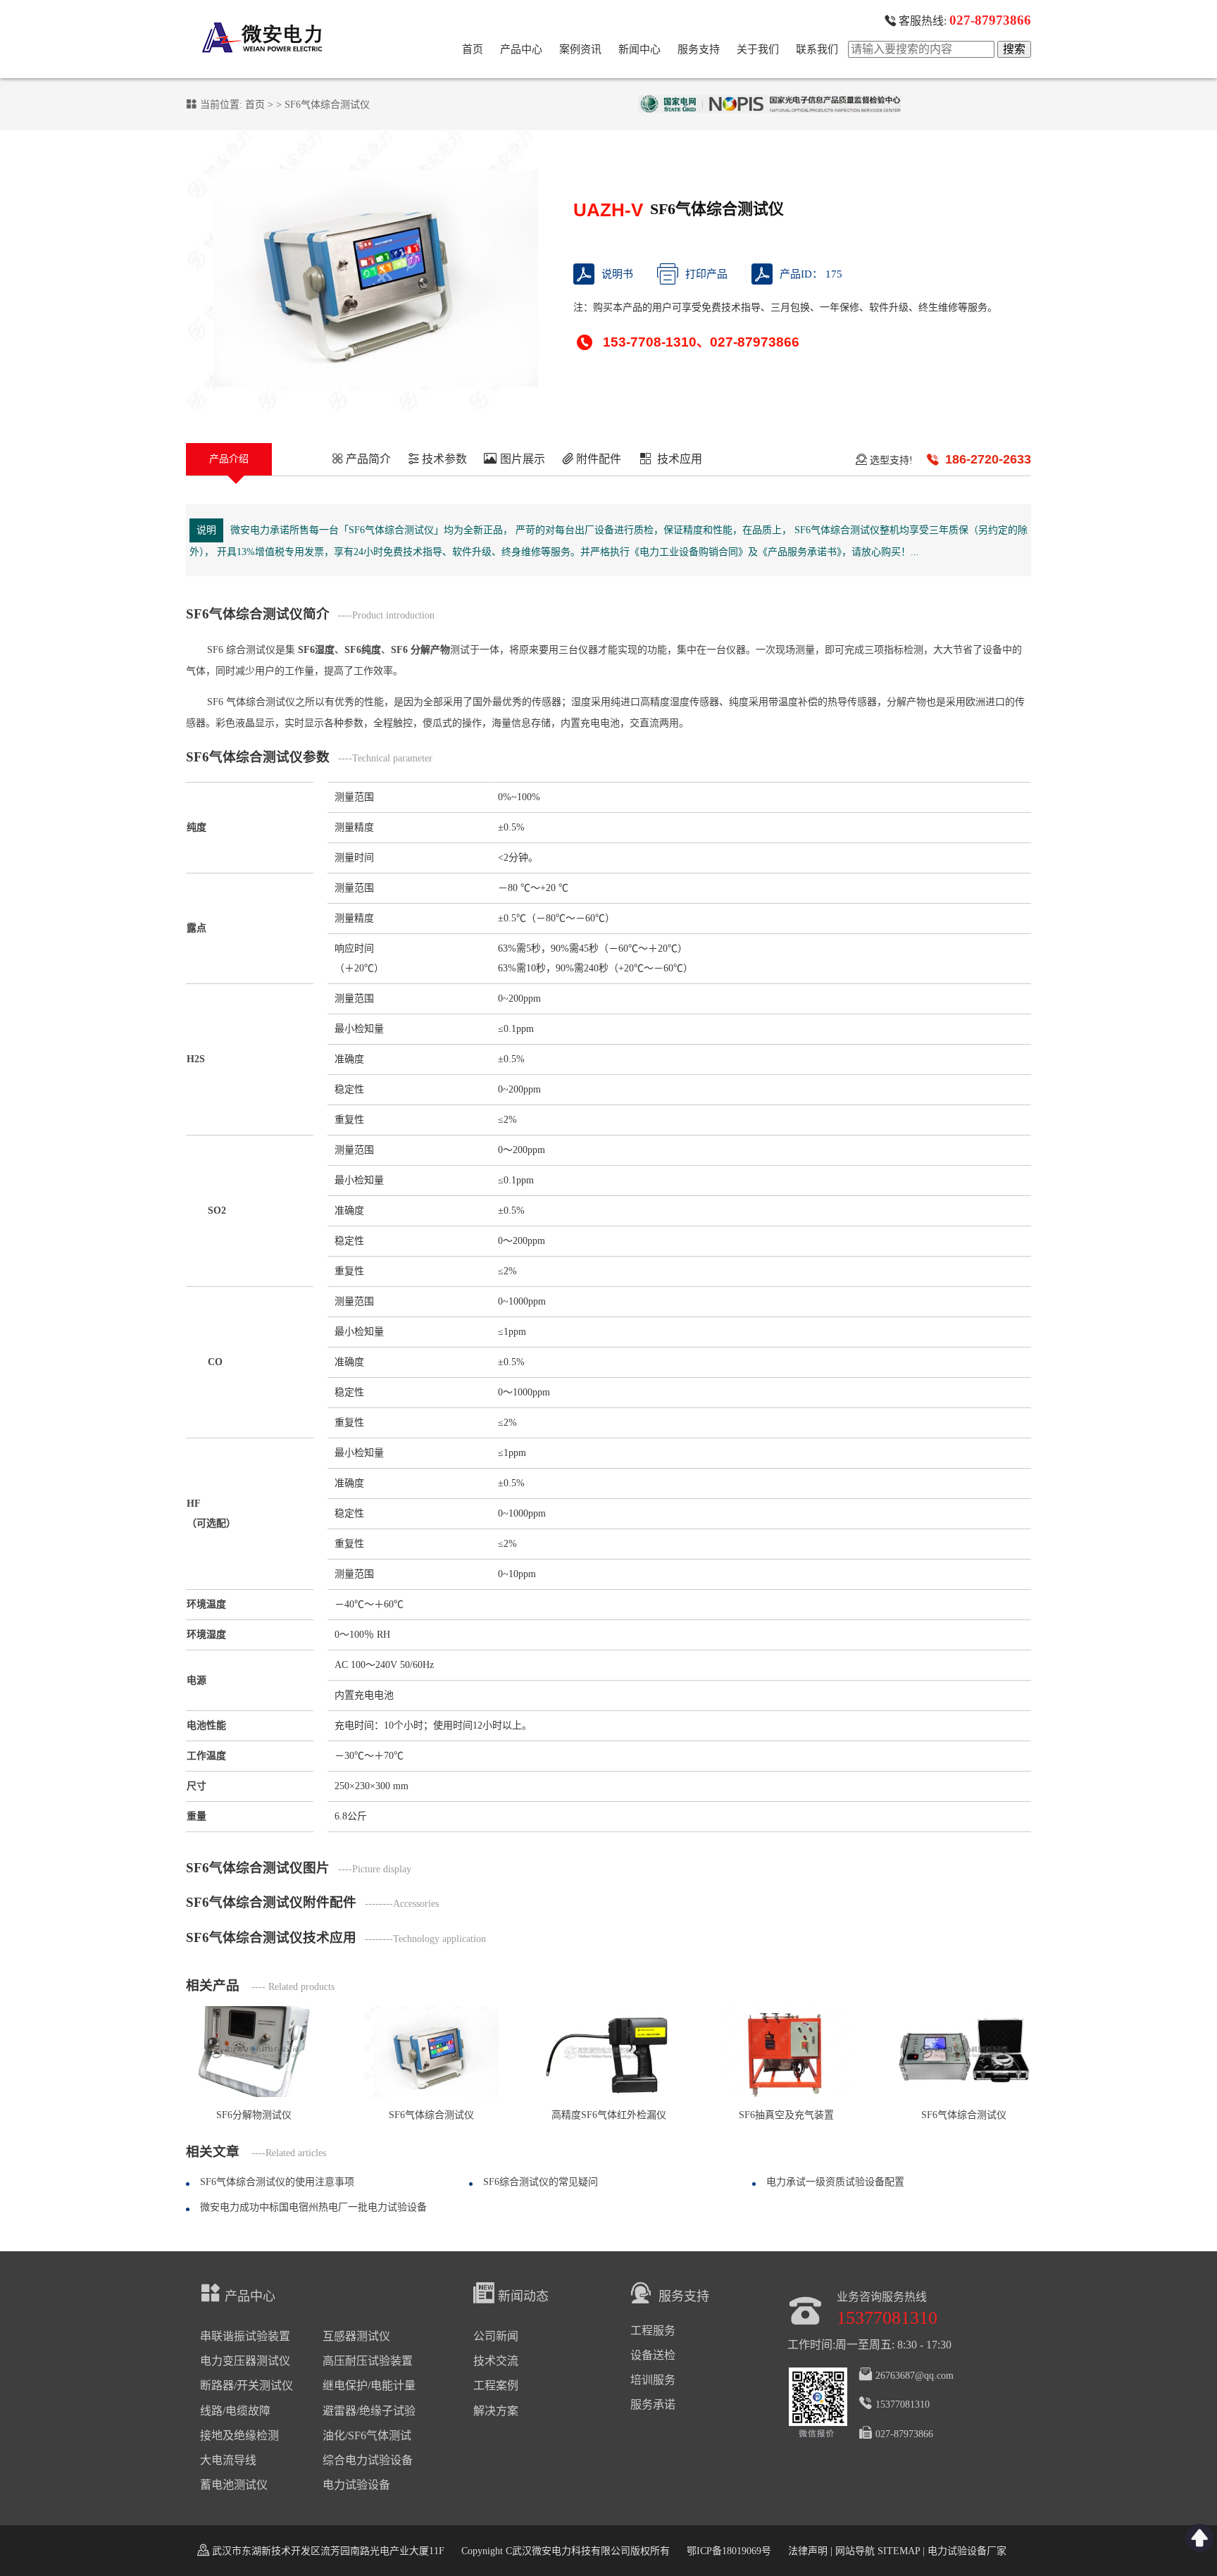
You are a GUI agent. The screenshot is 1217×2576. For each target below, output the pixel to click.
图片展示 (521, 460)
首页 (473, 49)
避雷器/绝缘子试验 (369, 2411)
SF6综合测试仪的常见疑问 (541, 2182)
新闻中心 (639, 49)
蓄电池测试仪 (234, 2485)
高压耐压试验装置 (368, 2361)
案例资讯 (580, 49)
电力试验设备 (356, 2485)
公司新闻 (496, 2336)
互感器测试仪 (356, 2336)
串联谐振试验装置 (245, 2336)
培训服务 (653, 2380)
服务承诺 (653, 2404)
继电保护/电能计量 (369, 2385)
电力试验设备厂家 (967, 2551)
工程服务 (653, 2331)
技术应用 (680, 460)
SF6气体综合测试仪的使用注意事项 (277, 2182)
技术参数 (443, 460)
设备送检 (653, 2355)
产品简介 (367, 460)
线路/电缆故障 (235, 2411)
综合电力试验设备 (368, 2460)
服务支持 (699, 49)
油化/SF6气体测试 (367, 2435)
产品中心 (521, 49)
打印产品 (706, 274)
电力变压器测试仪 (245, 2361)
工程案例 (496, 2385)
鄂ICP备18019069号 (729, 2551)
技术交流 (496, 2361)
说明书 (617, 274)
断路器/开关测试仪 (246, 2385)
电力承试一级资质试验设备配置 (835, 2182)
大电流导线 (228, 2460)
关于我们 (758, 49)
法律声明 (808, 2551)
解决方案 (496, 2411)
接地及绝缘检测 (239, 2435)
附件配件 (597, 460)
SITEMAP (899, 2551)
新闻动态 (523, 2296)
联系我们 (817, 49)
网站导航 (855, 2551)
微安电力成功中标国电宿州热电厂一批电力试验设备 (313, 2207)
